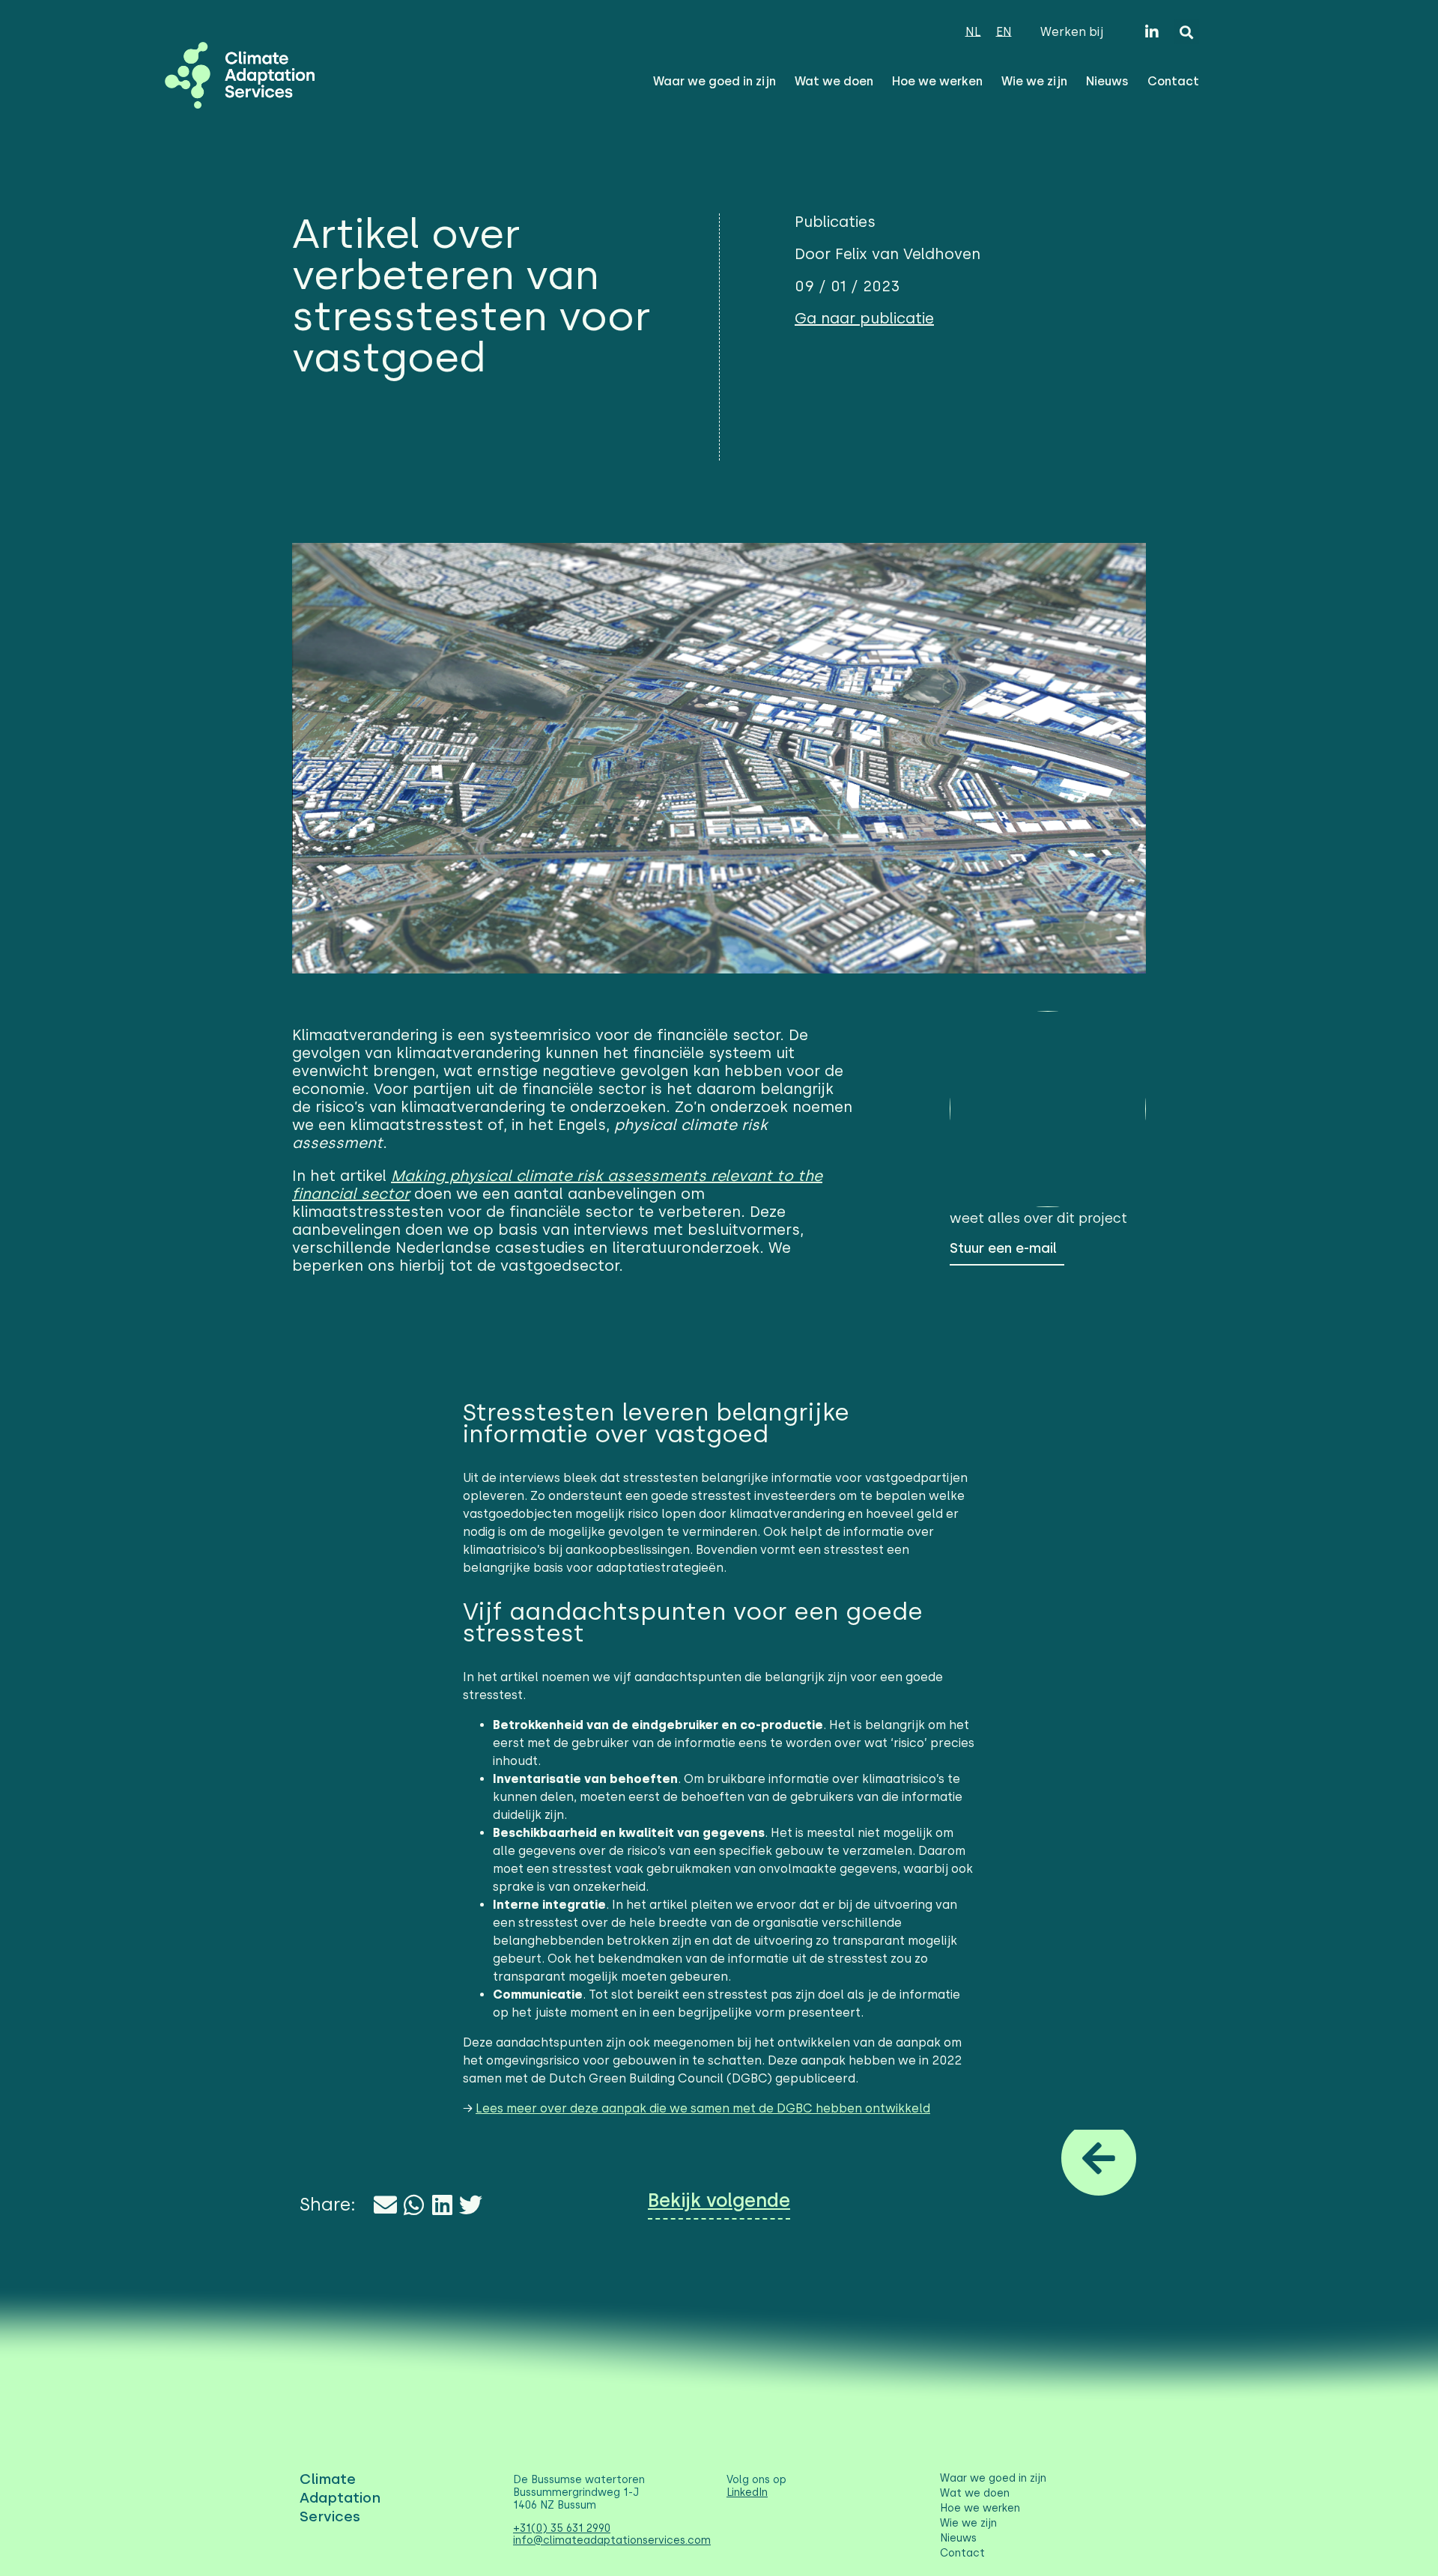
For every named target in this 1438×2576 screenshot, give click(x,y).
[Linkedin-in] (1152, 32)
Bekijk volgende (719, 2200)
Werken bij (1072, 32)
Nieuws (1107, 81)
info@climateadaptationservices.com (612, 2540)
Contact (1173, 81)
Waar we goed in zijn (715, 81)
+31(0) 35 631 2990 (562, 2528)
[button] (1187, 32)
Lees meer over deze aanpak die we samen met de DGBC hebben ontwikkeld (703, 2108)
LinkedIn (747, 2493)
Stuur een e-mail (1003, 1248)
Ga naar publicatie (864, 318)
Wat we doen (834, 81)
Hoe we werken (937, 81)
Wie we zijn (1034, 81)
